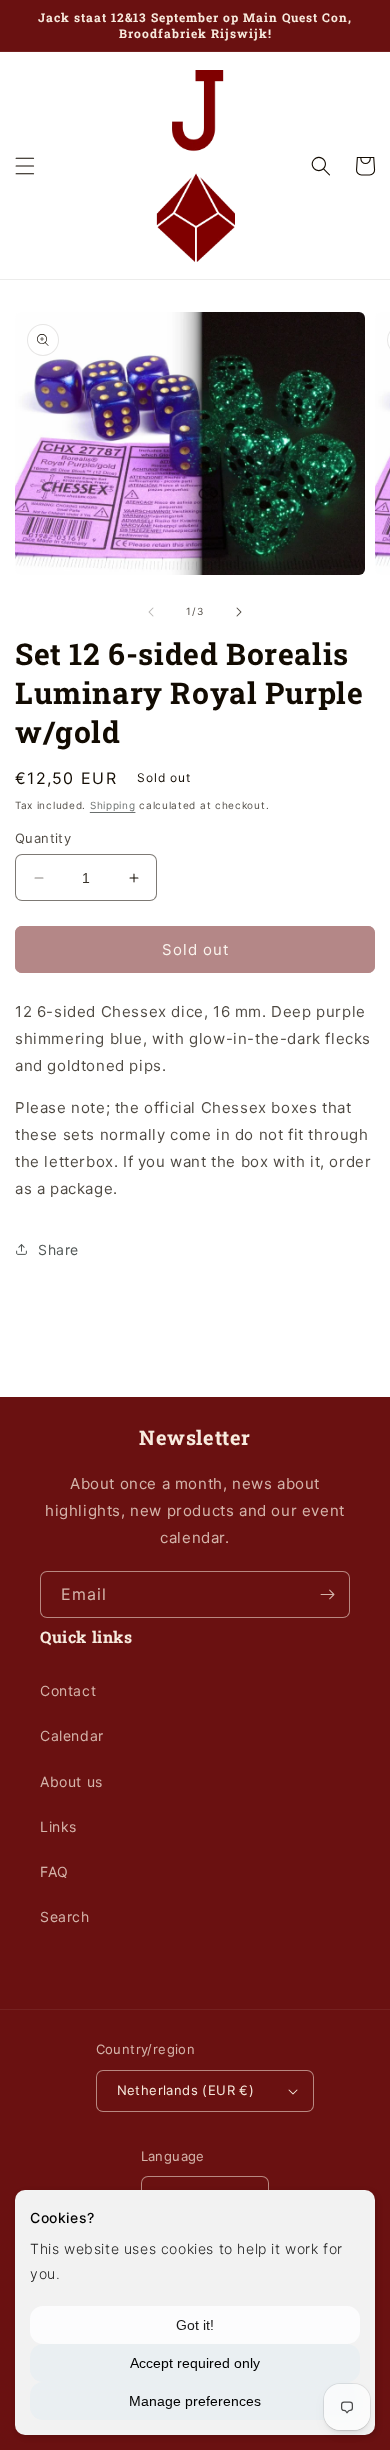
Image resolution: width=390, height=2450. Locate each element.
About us (71, 1781)
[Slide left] (151, 612)
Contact (68, 1690)
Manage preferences (195, 2401)
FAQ (54, 1871)
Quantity (43, 838)
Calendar (72, 1735)
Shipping (113, 805)
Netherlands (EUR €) (186, 2090)
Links (58, 1826)
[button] (25, 166)
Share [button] (58, 1249)
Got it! (195, 2325)
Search (65, 1916)
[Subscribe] (327, 1594)
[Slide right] (239, 612)
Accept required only (195, 2363)
